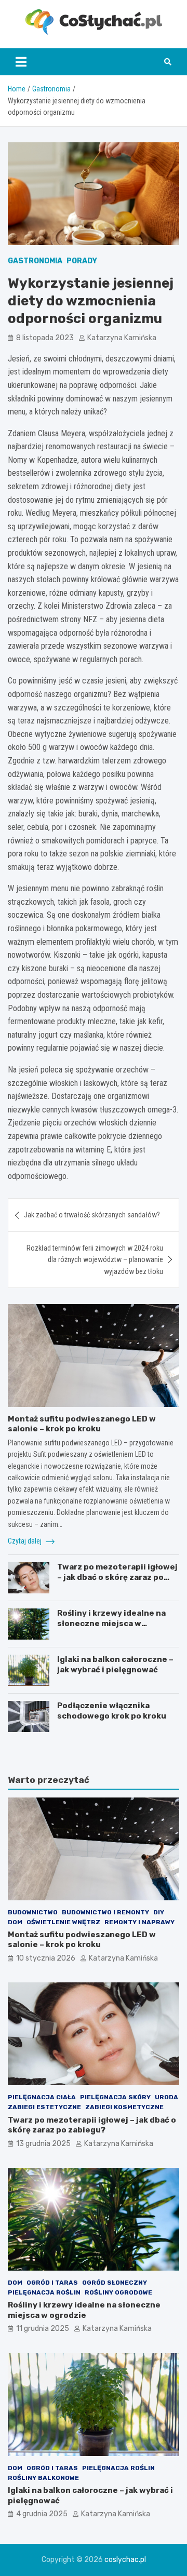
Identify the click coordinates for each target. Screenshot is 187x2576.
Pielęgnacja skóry (115, 2097)
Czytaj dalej (25, 1541)
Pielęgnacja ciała (42, 2097)
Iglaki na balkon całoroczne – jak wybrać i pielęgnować (115, 1665)
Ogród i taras (52, 2283)
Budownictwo (33, 1912)
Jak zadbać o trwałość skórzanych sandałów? (92, 1215)
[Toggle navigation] (21, 62)
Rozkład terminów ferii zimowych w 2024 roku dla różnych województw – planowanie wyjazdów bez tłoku (95, 1260)
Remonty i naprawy (139, 1922)
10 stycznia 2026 (46, 1958)
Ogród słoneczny (115, 2283)
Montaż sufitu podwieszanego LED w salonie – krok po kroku (82, 1424)
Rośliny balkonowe (43, 2478)
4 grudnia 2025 (42, 2514)
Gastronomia (35, 261)
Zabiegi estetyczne (44, 2107)
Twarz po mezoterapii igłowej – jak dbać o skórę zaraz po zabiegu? (117, 1577)
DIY (159, 1912)
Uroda (166, 2097)
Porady (82, 261)
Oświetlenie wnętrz (63, 1922)
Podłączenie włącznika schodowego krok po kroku (112, 1711)
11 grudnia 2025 (43, 2329)
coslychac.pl (125, 2560)
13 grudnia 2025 (43, 2144)
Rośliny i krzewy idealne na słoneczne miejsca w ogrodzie (111, 1623)
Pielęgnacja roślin (44, 2292)
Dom (15, 1922)
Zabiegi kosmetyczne (124, 2107)
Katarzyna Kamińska (122, 338)
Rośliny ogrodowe (118, 2292)
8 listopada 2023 (45, 338)
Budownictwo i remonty (105, 1912)
